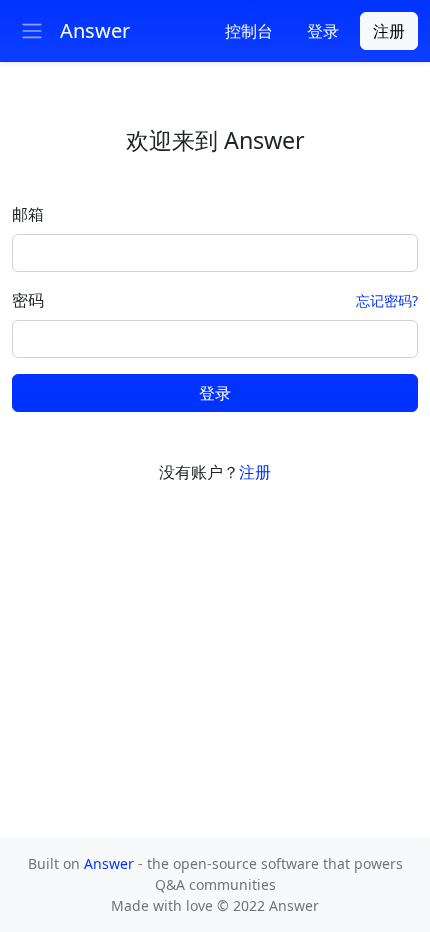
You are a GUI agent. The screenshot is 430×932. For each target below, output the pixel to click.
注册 (255, 472)
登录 (215, 393)
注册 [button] (389, 31)
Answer (111, 863)
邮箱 (28, 214)
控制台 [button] (249, 31)
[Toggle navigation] (32, 31)
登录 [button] (323, 31)
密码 (28, 300)
